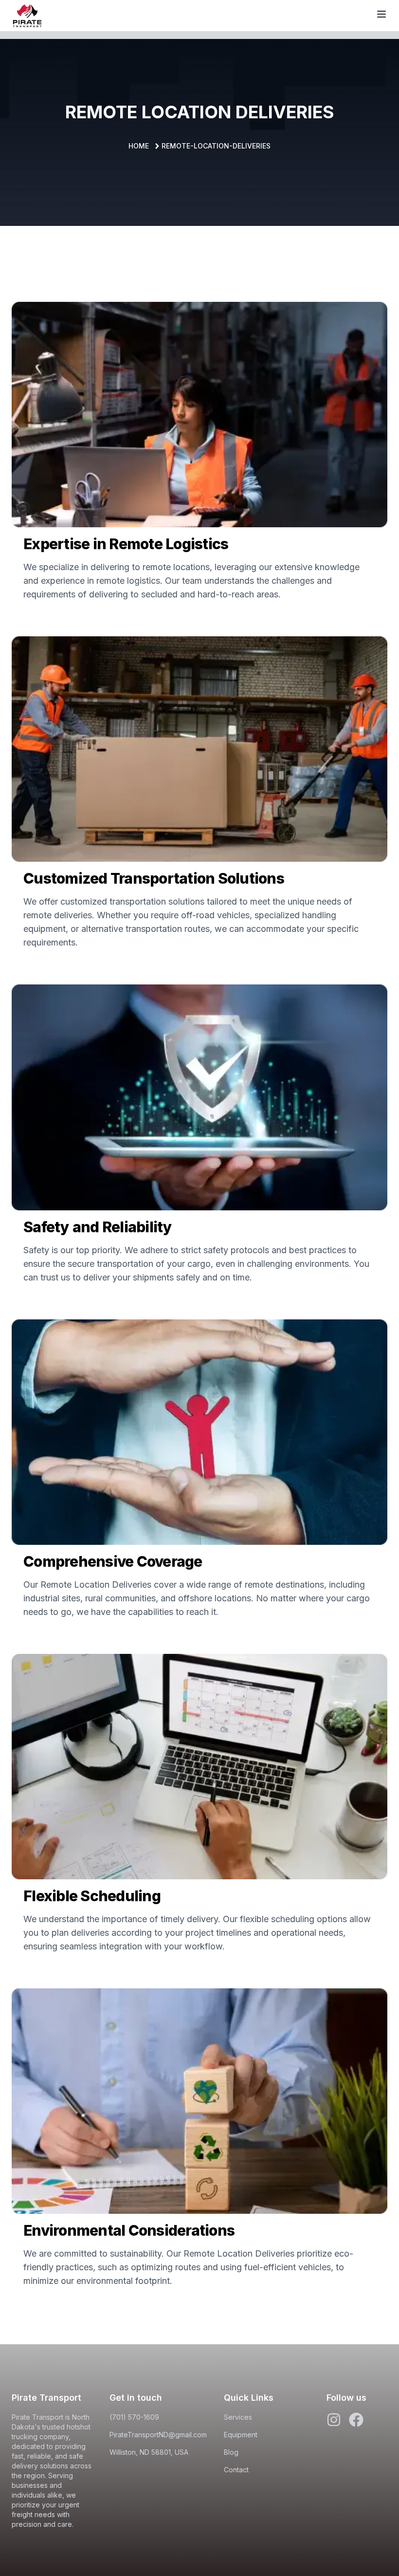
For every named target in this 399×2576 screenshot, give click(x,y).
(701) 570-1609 (134, 2417)
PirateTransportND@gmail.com (158, 2435)
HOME (139, 146)
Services (238, 2417)
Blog (231, 2452)
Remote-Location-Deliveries (216, 146)
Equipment (241, 2435)
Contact (236, 2470)
